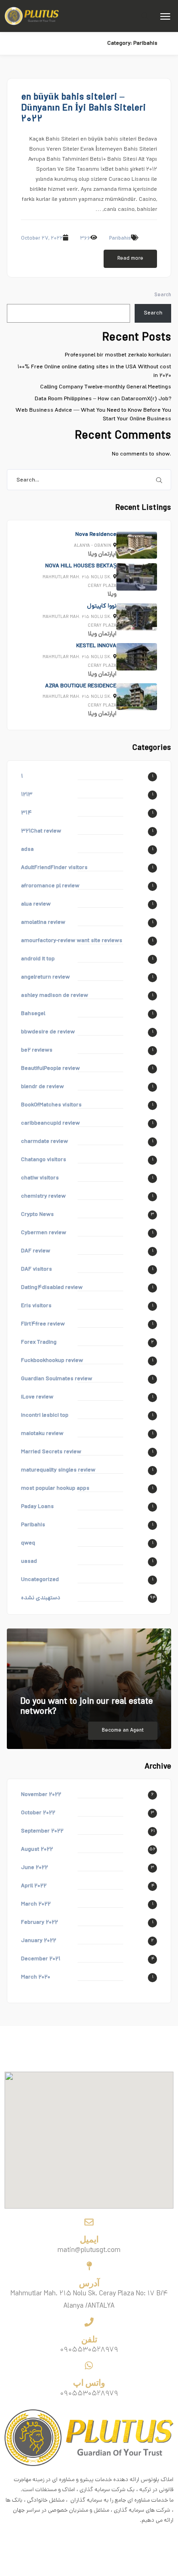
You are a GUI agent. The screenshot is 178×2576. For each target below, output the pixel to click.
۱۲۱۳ (27, 795)
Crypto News (37, 1215)
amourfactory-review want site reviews (72, 941)
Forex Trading (39, 1343)
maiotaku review (42, 1434)
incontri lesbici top (45, 1416)
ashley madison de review (55, 996)
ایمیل (89, 2239)
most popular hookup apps (55, 1489)
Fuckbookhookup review (52, 1361)
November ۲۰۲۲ (41, 1795)
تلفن (89, 2339)
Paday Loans (37, 1507)
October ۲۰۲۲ (38, 1813)
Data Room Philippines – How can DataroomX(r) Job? (103, 399)
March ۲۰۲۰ (36, 1977)
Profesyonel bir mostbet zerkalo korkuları (118, 355)
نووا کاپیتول (102, 606)
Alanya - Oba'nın (93, 546)
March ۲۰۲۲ (36, 1904)
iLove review (37, 1397)
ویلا (92, 554)
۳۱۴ (26, 813)
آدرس (89, 2283)
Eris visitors (36, 1306)
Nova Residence (96, 535)
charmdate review (44, 1142)
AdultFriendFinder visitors (54, 868)
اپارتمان (107, 554)
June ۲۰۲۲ (34, 1868)
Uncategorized (40, 1580)
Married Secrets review (51, 1452)
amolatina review (43, 923)
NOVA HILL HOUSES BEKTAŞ (81, 566)
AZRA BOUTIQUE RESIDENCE (81, 686)
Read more (130, 259)
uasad (29, 1562)
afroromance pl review (50, 886)
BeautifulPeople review (50, 1069)
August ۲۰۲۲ (37, 1850)
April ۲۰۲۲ (34, 1886)
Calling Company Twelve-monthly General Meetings (106, 387)
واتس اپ (89, 2383)
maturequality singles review (58, 1470)
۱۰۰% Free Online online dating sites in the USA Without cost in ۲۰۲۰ (94, 372)
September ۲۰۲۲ (42, 1831)
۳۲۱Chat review (41, 831)
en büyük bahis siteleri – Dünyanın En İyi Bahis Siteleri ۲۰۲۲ (84, 109)
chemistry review (43, 1196)
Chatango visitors (44, 1160)
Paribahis (120, 239)
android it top (38, 959)
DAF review (36, 1251)
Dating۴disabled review (52, 1288)
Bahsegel (33, 1014)
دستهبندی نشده (41, 1598)
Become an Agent (123, 1731)
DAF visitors (37, 1270)
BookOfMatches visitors (51, 1105)
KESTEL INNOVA (96, 646)
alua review (36, 904)
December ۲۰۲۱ (41, 1959)
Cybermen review (44, 1233)
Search (163, 295)
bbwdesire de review (48, 1032)
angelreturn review (45, 977)
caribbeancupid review (50, 1123)
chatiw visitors (40, 1178)
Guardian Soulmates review (57, 1379)
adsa (27, 850)
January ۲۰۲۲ (39, 1941)
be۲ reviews (37, 1050)
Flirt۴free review (43, 1324)
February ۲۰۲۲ (39, 1923)
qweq (28, 1543)
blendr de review (42, 1087)
